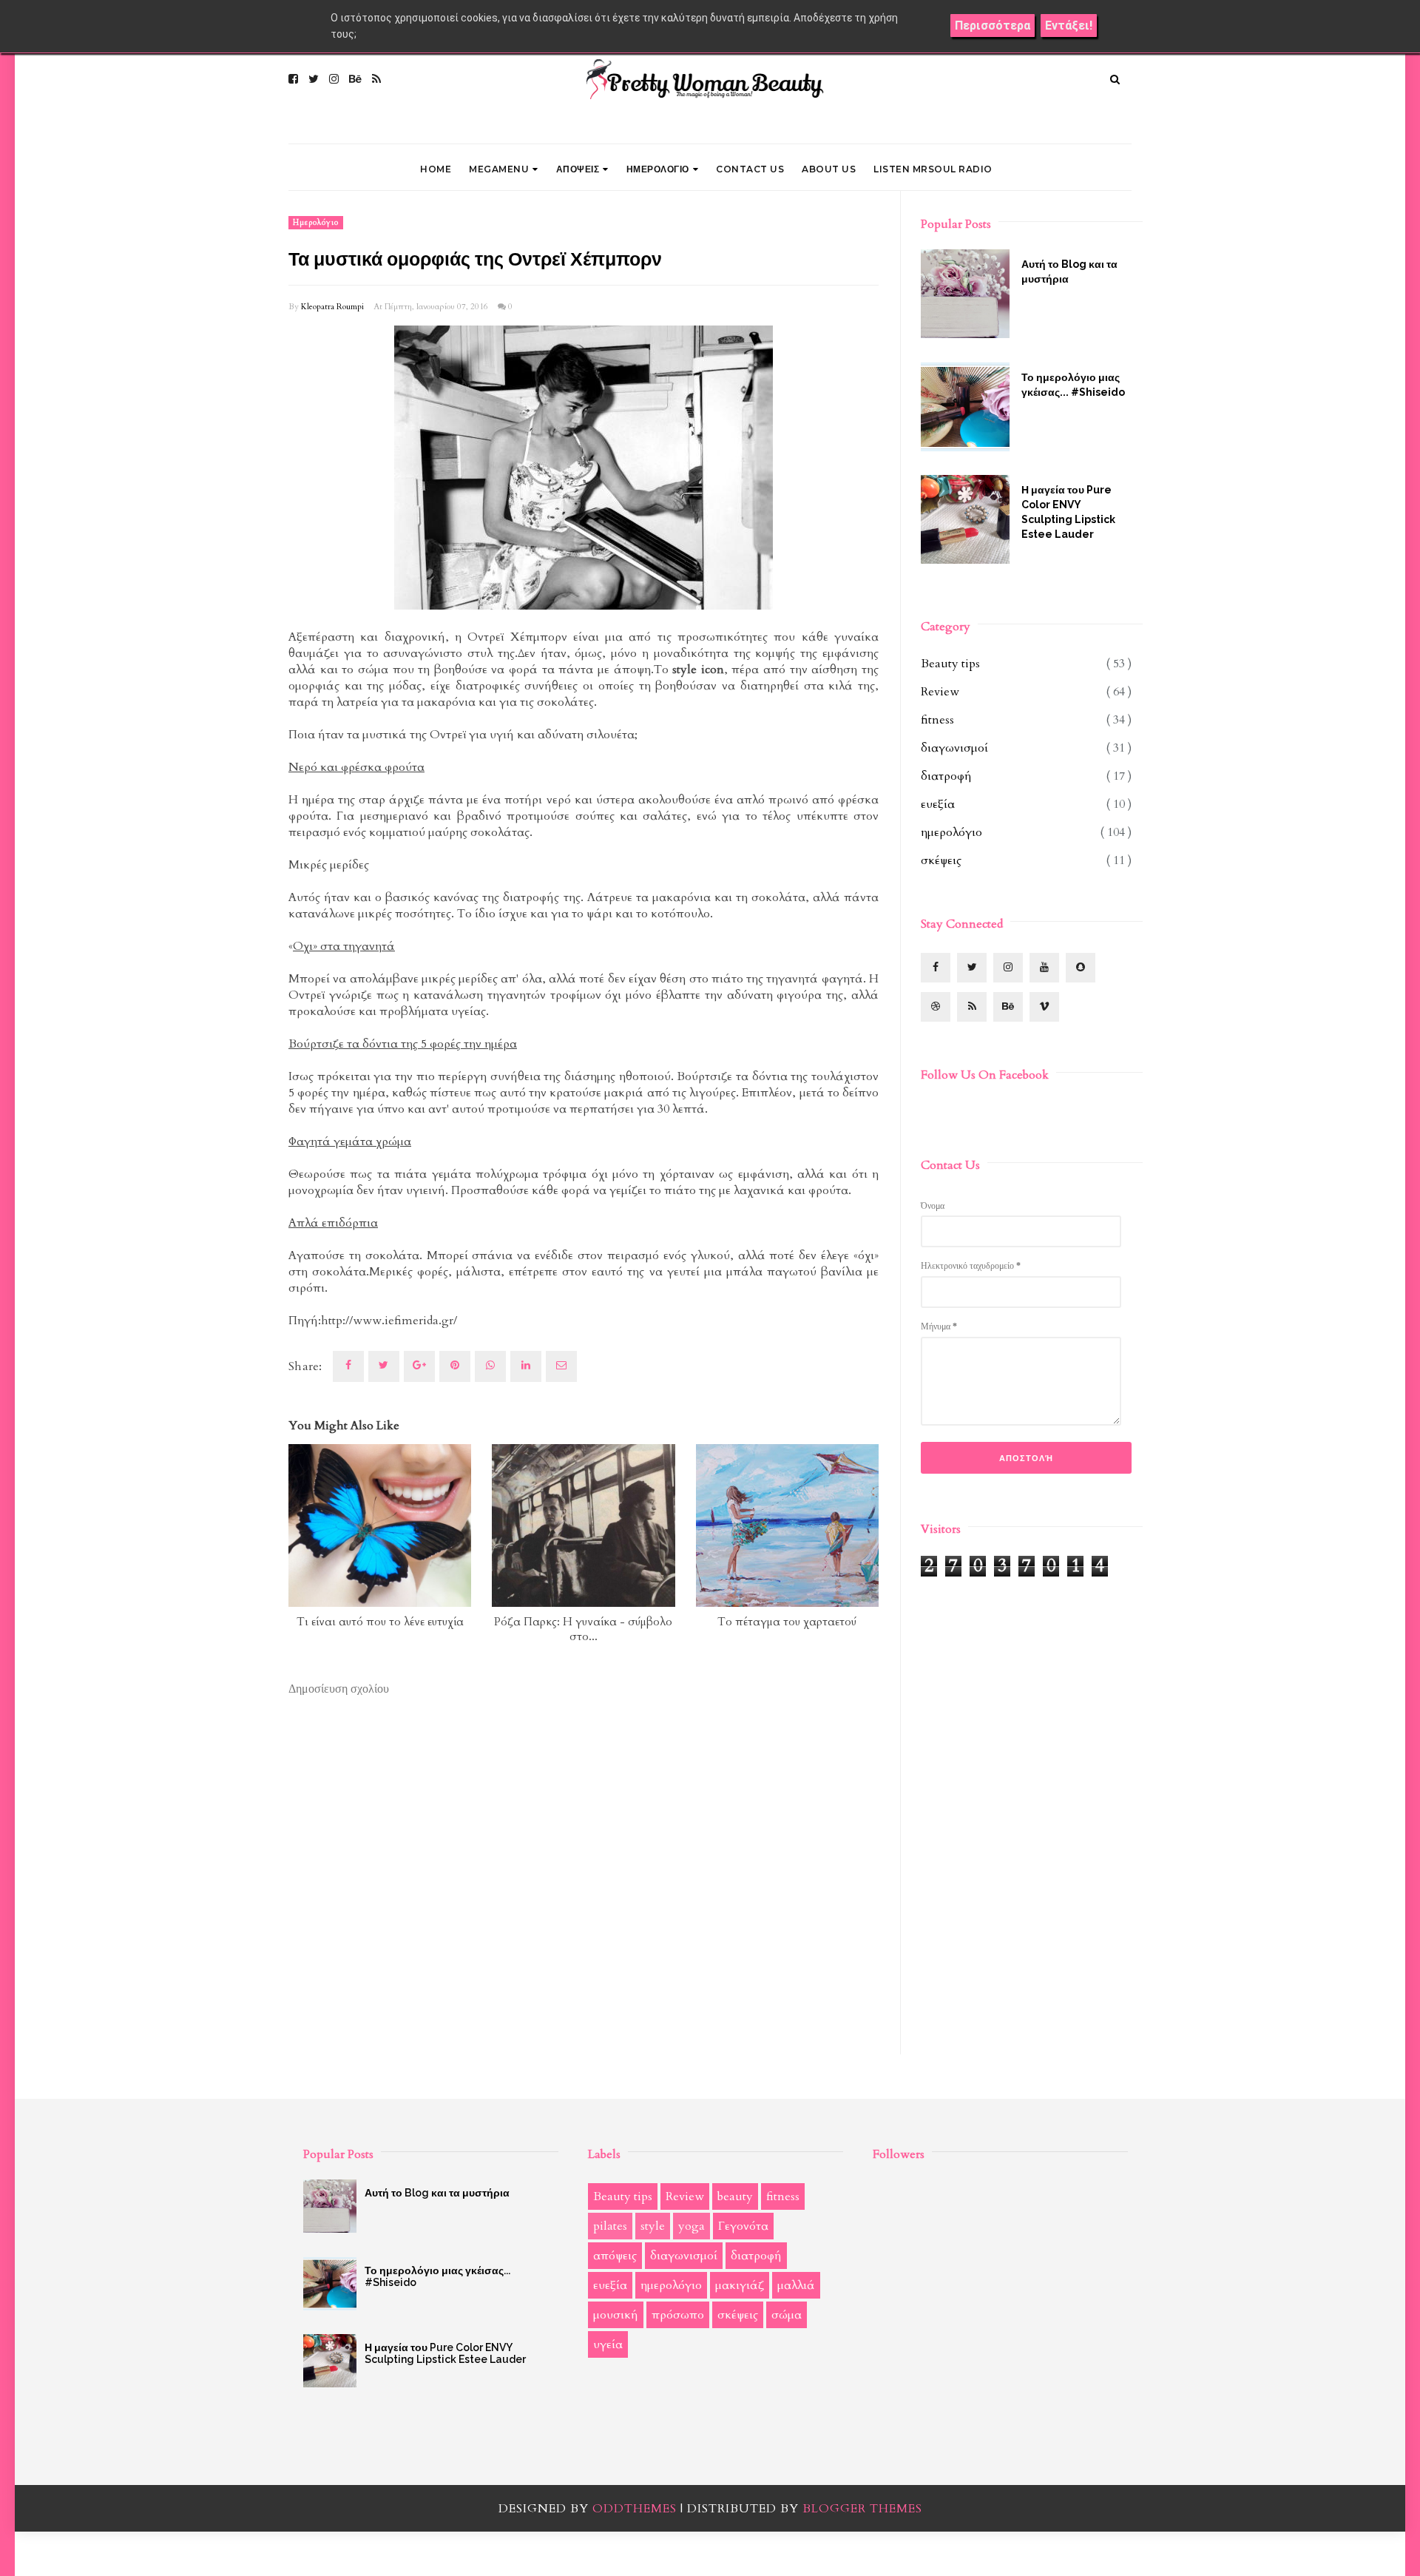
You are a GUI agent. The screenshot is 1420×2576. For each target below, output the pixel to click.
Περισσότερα (993, 26)
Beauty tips (950, 664)
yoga (692, 2226)
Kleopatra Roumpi (332, 307)
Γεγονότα (743, 2226)
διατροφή (946, 776)
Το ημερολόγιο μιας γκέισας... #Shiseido (1073, 385)
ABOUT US (829, 169)
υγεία (608, 2344)
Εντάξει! (1069, 26)
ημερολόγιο (316, 223)
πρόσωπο (678, 2315)
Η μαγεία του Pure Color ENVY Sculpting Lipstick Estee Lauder (1068, 512)
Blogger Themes (862, 2509)
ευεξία (938, 804)
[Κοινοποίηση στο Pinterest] (561, 1366)
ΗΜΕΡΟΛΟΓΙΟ (658, 169)
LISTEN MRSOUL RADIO (933, 169)
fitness (937, 720)
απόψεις (615, 2256)
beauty (735, 2196)
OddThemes (635, 2509)
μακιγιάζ (740, 2285)
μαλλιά (796, 2285)
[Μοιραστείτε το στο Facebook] (348, 1366)
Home (436, 169)
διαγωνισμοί (954, 748)
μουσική (616, 2315)
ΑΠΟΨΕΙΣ (578, 169)
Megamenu (499, 169)
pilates (610, 2226)
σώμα (787, 2315)
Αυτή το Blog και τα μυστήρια (1069, 272)
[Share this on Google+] (419, 1366)
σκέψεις (941, 860)
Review (940, 692)
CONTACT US (750, 169)
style (653, 2226)
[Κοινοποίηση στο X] (384, 1366)
